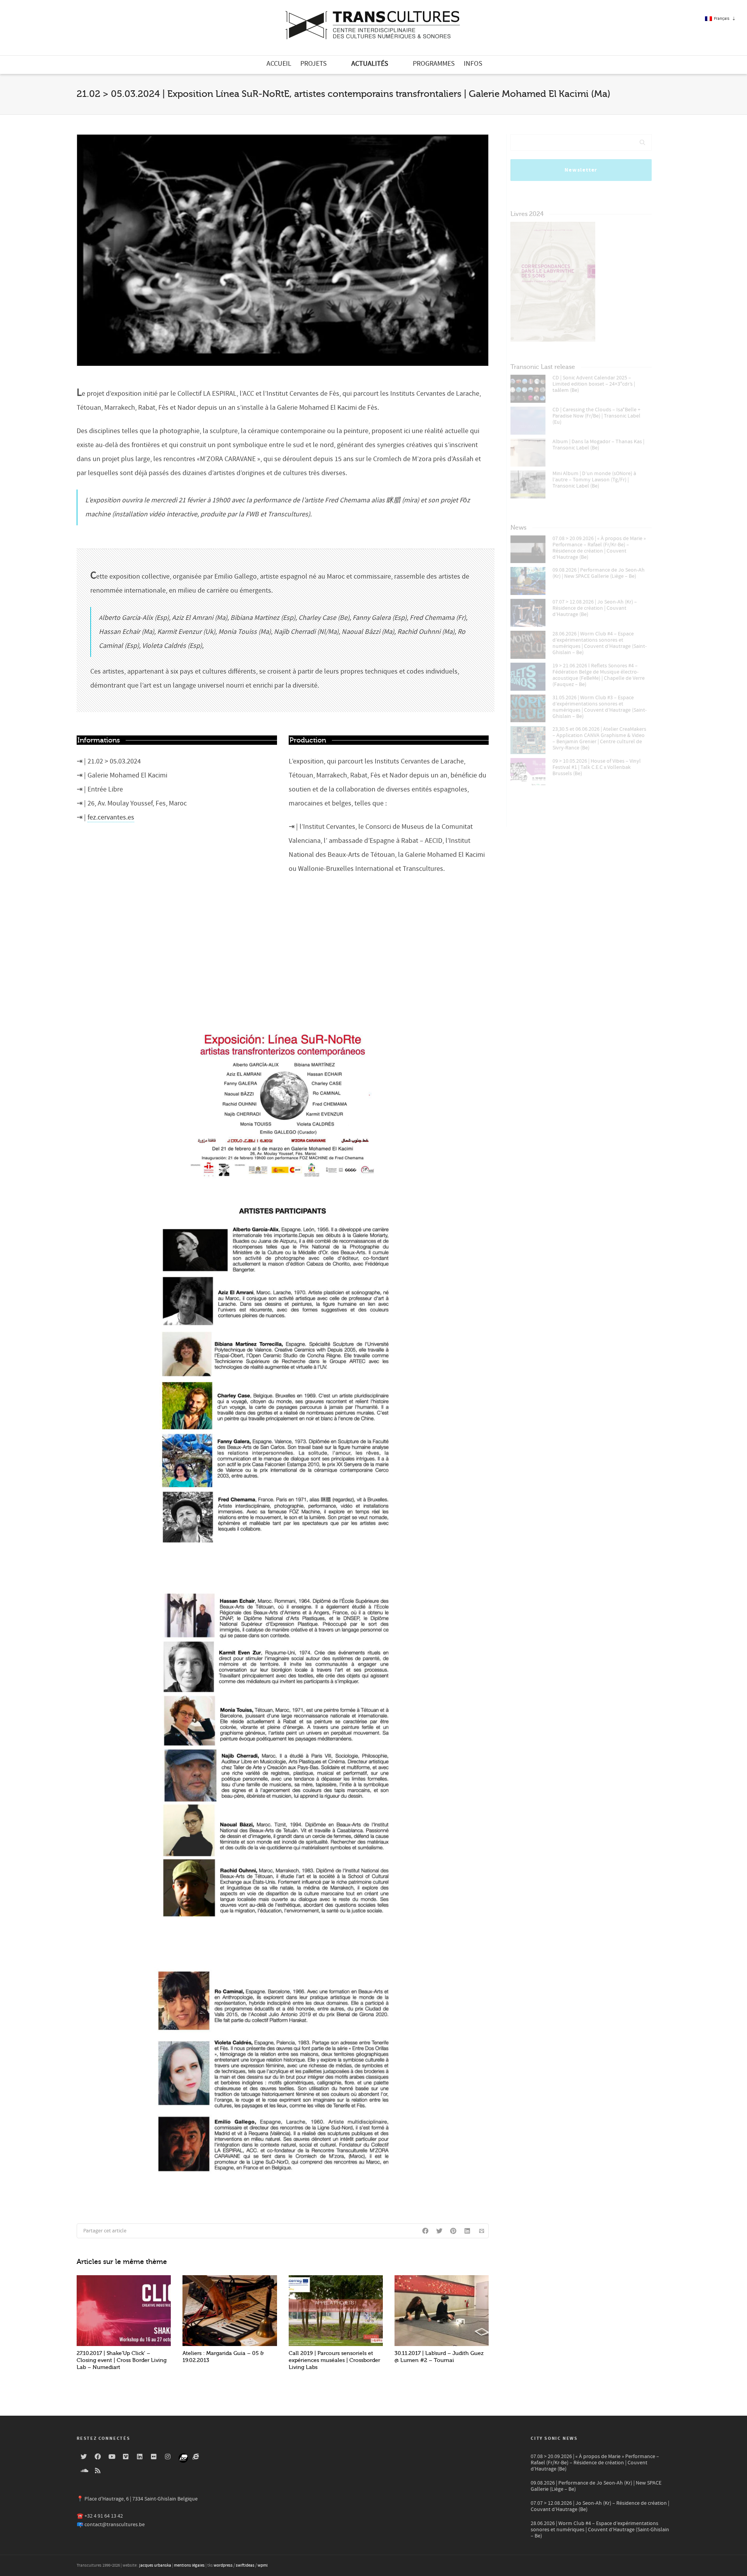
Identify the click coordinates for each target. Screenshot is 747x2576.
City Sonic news (554, 2438)
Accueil (279, 64)
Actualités (370, 64)
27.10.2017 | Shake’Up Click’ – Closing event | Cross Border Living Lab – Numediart (122, 2360)
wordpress (223, 2565)
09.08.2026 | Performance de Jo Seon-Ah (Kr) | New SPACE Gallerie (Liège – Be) (599, 573)
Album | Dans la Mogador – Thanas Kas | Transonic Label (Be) (598, 445)
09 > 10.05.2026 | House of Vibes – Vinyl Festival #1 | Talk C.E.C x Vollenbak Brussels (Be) (597, 767)
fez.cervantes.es (111, 817)
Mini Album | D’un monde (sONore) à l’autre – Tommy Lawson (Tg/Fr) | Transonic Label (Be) (594, 480)
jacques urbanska (155, 2565)
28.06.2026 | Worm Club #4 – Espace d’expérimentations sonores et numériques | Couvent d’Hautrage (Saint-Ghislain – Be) (600, 643)
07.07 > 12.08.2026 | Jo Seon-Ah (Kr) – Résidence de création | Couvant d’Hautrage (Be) (595, 608)
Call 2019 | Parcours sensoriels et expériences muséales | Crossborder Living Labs (334, 2360)
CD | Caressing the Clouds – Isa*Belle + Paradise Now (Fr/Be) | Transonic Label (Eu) (596, 416)
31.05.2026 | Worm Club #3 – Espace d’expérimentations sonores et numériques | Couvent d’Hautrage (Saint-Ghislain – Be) (600, 707)
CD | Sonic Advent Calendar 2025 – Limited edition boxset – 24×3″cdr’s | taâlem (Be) (594, 384)
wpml (263, 2565)
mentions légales (189, 2565)
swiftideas (245, 2565)
